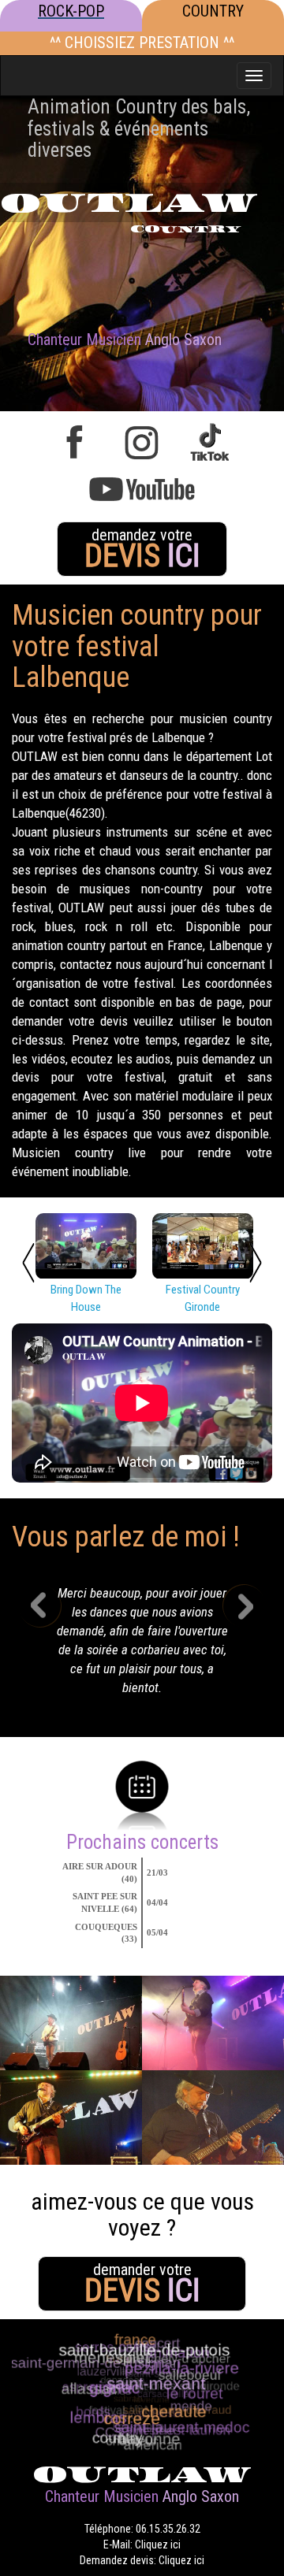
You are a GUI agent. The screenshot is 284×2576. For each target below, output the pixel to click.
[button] (52, 1645)
